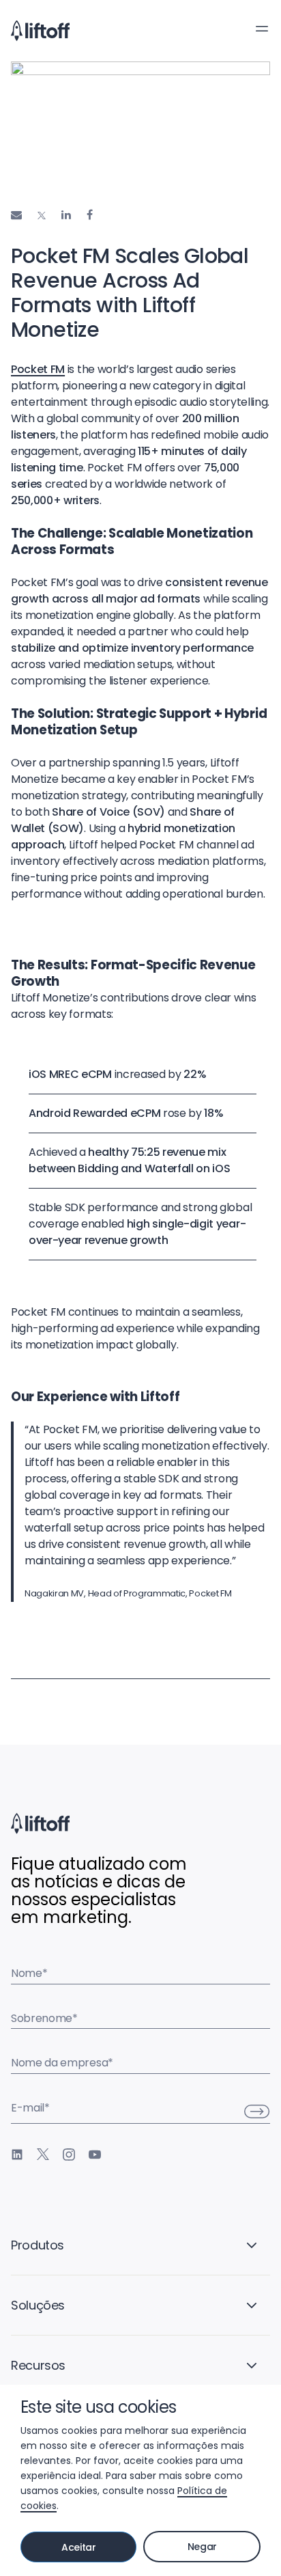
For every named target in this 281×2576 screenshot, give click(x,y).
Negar (202, 2547)
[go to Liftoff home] (40, 31)
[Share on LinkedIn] (66, 215)
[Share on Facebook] (90, 215)
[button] (262, 29)
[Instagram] (69, 2155)
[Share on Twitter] (42, 216)
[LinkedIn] (17, 2155)
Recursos (38, 2365)
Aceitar (79, 2547)
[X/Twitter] (43, 2155)
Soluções (38, 2305)
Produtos (38, 2245)
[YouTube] (95, 2155)
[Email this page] (16, 215)
